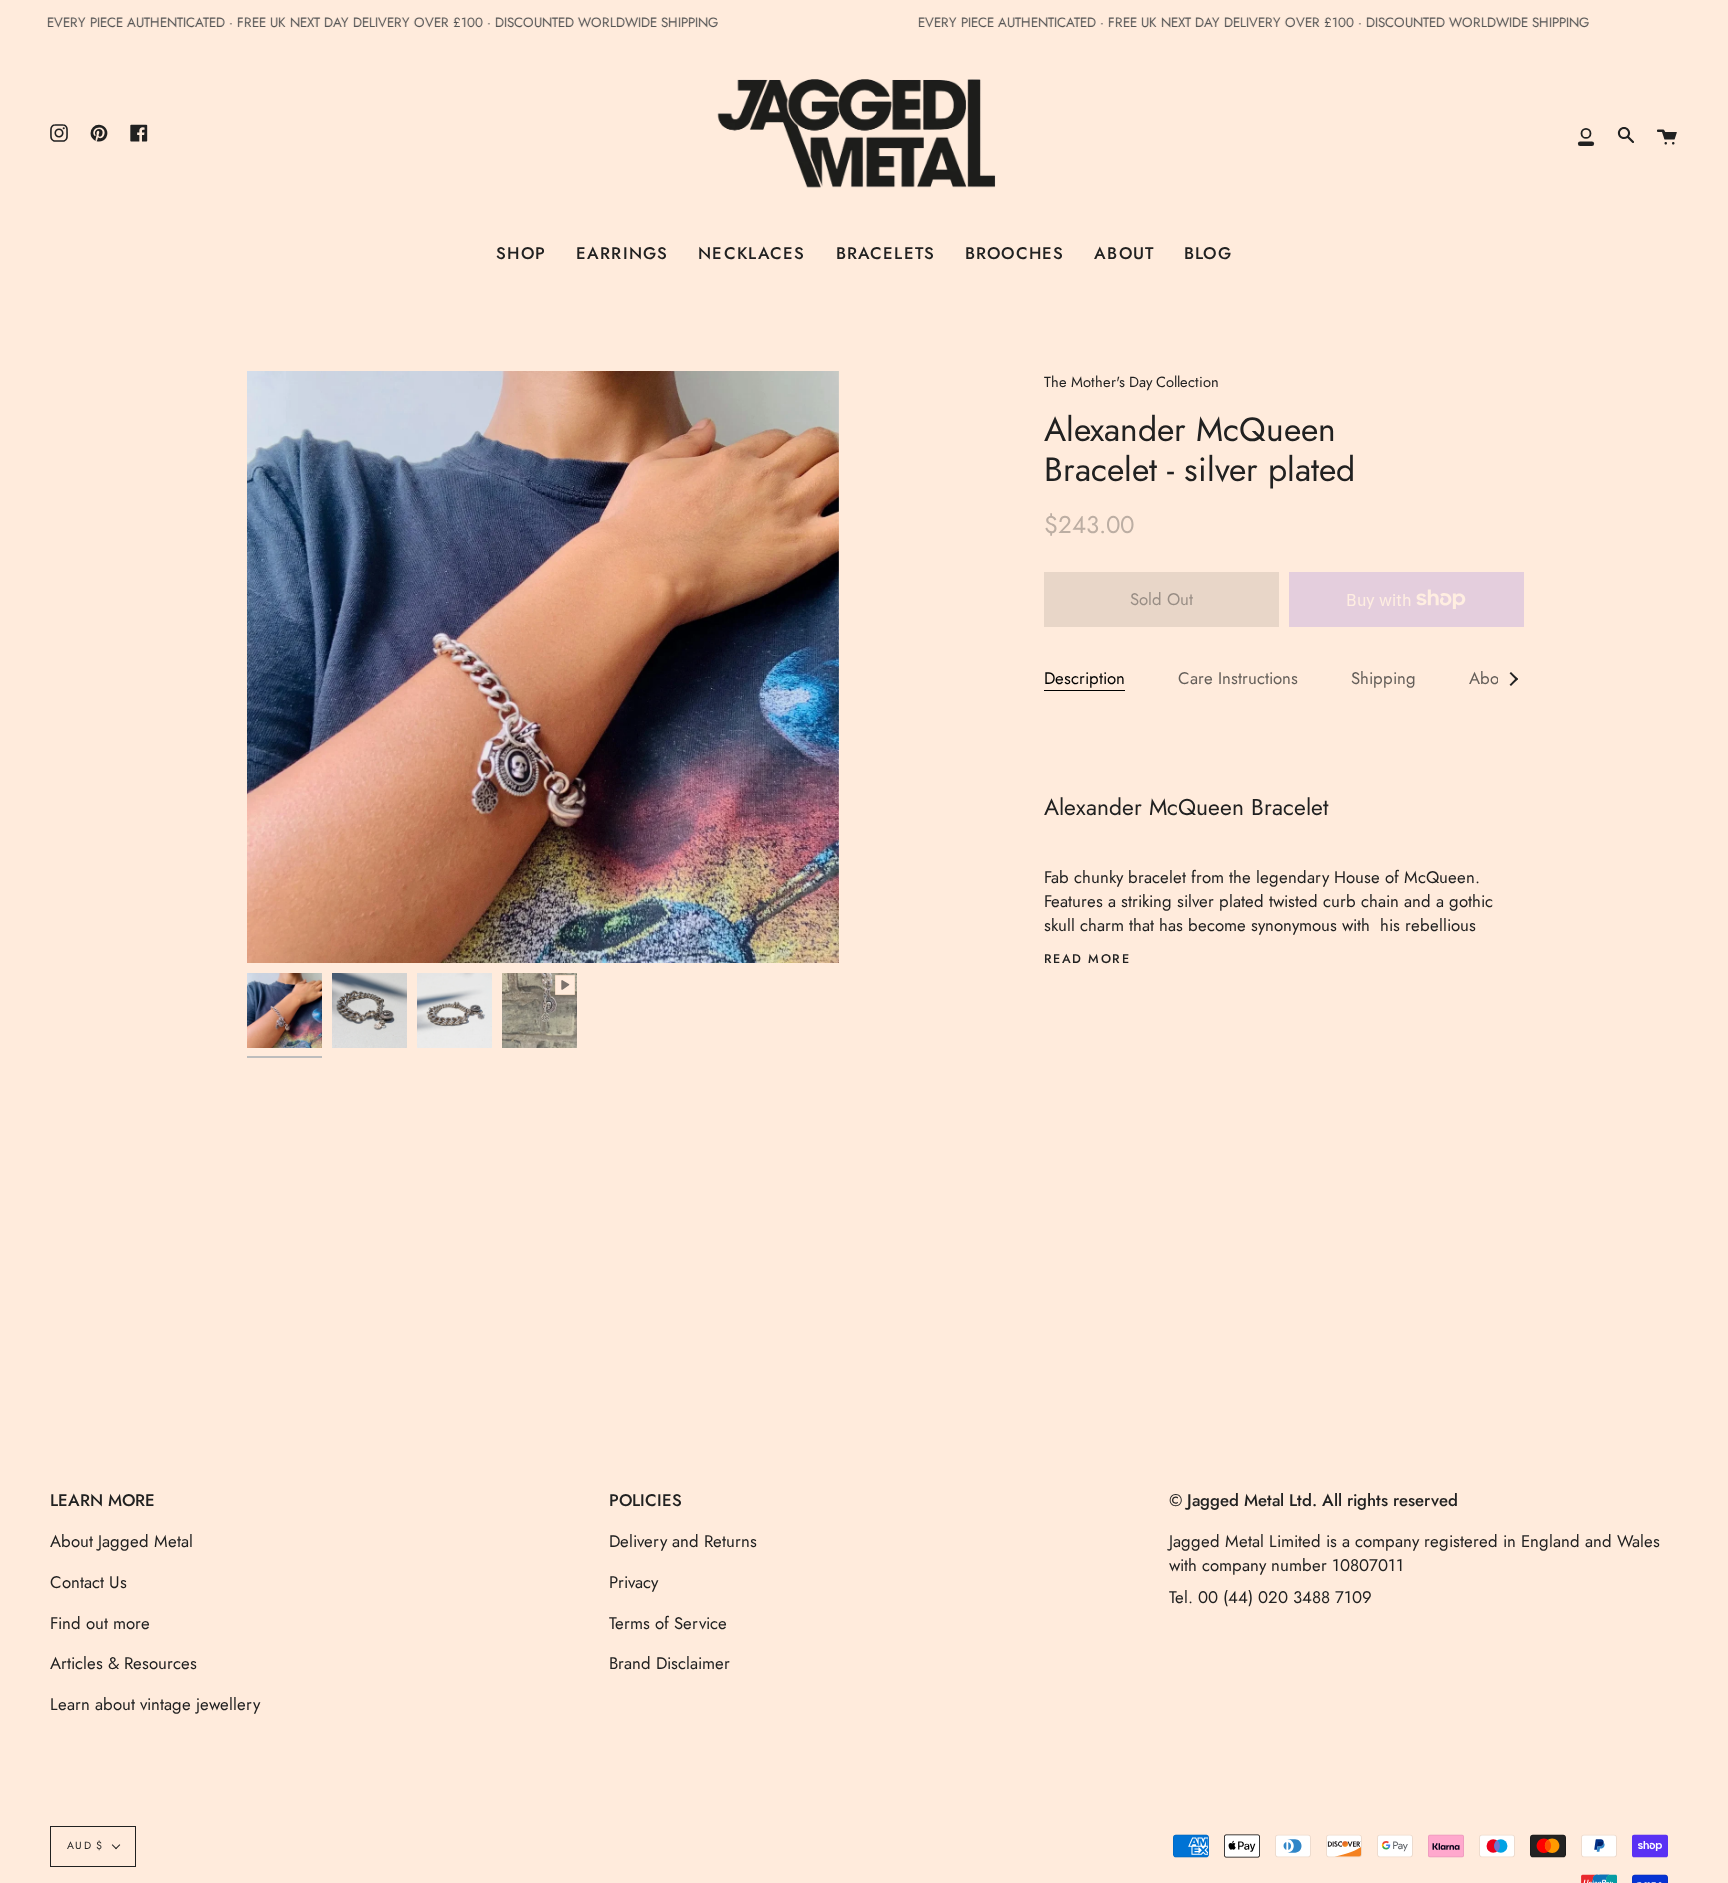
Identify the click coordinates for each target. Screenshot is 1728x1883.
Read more (1087, 959)
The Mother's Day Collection (1131, 382)
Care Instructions (1238, 678)
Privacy (633, 1582)
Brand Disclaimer (669, 1663)
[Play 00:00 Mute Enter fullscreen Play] (543, 667)
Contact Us (88, 1582)
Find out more (100, 1623)
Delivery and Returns (683, 1541)
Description (1084, 678)
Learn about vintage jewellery (155, 1704)
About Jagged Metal (121, 1541)
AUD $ (85, 1845)
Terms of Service (668, 1623)
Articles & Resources (123, 1663)
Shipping (1383, 678)
